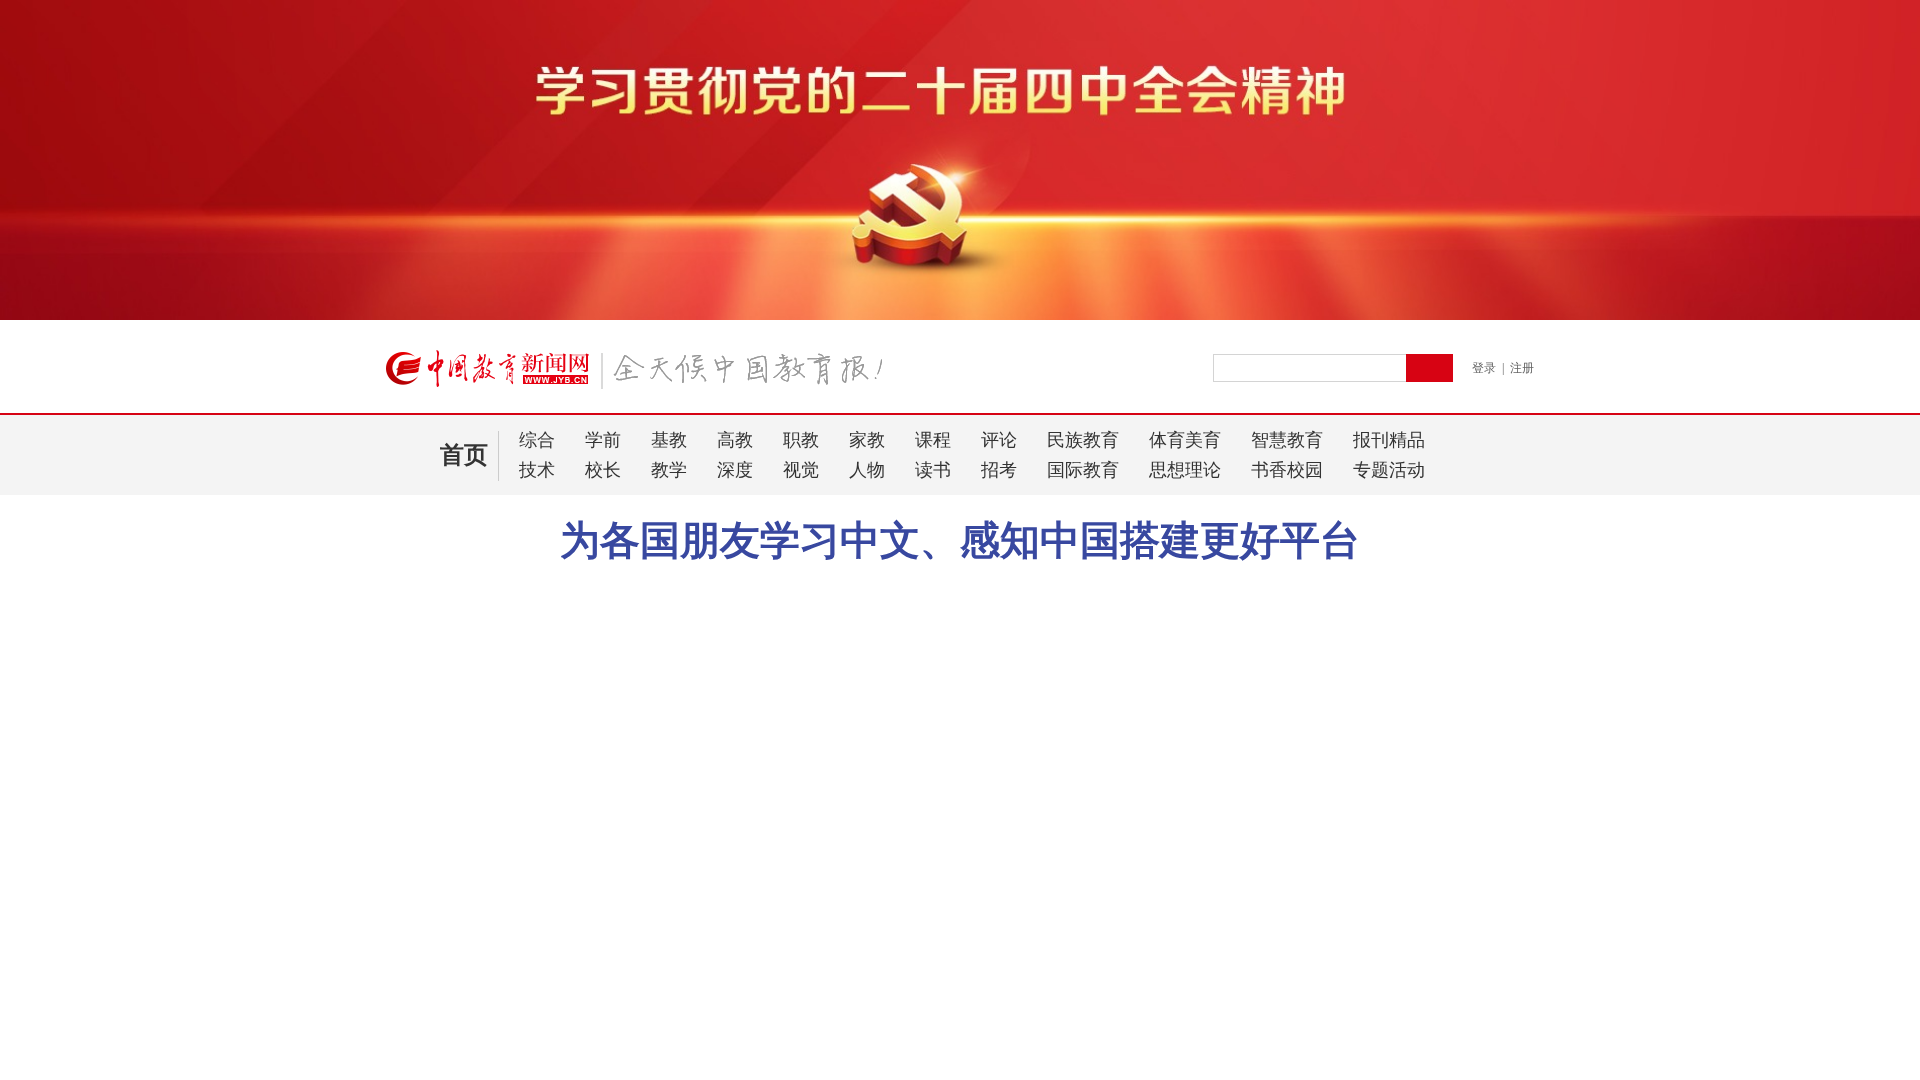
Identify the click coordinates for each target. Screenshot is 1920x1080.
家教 (867, 440)
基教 (669, 440)
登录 (1484, 368)
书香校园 (1287, 470)
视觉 (801, 470)
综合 (537, 440)
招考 (999, 470)
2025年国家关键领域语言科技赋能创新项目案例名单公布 (550, 765)
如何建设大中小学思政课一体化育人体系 (550, 1025)
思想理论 (1185, 470)
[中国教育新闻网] (641, 377)
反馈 (1872, 865)
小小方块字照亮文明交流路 (633, 585)
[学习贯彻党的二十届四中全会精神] (960, 316)
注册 (1522, 368)
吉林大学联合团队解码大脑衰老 (483, 720)
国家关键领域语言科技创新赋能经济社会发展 (525, 798)
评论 (999, 440)
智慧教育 (1287, 440)
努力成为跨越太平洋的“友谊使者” (1211, 585)
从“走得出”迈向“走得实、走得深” (525, 635)
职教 (801, 440)
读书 (933, 470)
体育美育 (1185, 440)
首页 (464, 455)
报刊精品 (1389, 440)
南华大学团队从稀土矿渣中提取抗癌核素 (511, 694)
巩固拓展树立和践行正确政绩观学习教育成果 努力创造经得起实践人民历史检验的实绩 (555, 954)
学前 (603, 440)
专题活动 (1389, 470)
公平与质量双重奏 (441, 1058)
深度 (735, 470)
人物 (867, 470)
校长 (603, 470)
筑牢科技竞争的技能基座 (462, 668)
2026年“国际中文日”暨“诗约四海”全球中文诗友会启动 (912, 585)
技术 (537, 470)
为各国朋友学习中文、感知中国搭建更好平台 (960, 540)
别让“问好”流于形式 (447, 980)
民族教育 (1083, 440)
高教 (735, 440)
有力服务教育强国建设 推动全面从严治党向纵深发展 (550, 895)
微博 (1358, 585)
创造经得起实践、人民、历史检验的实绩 (511, 928)
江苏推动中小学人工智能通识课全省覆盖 (511, 824)
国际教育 (1083, 470)
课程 (933, 440)
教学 (669, 470)
